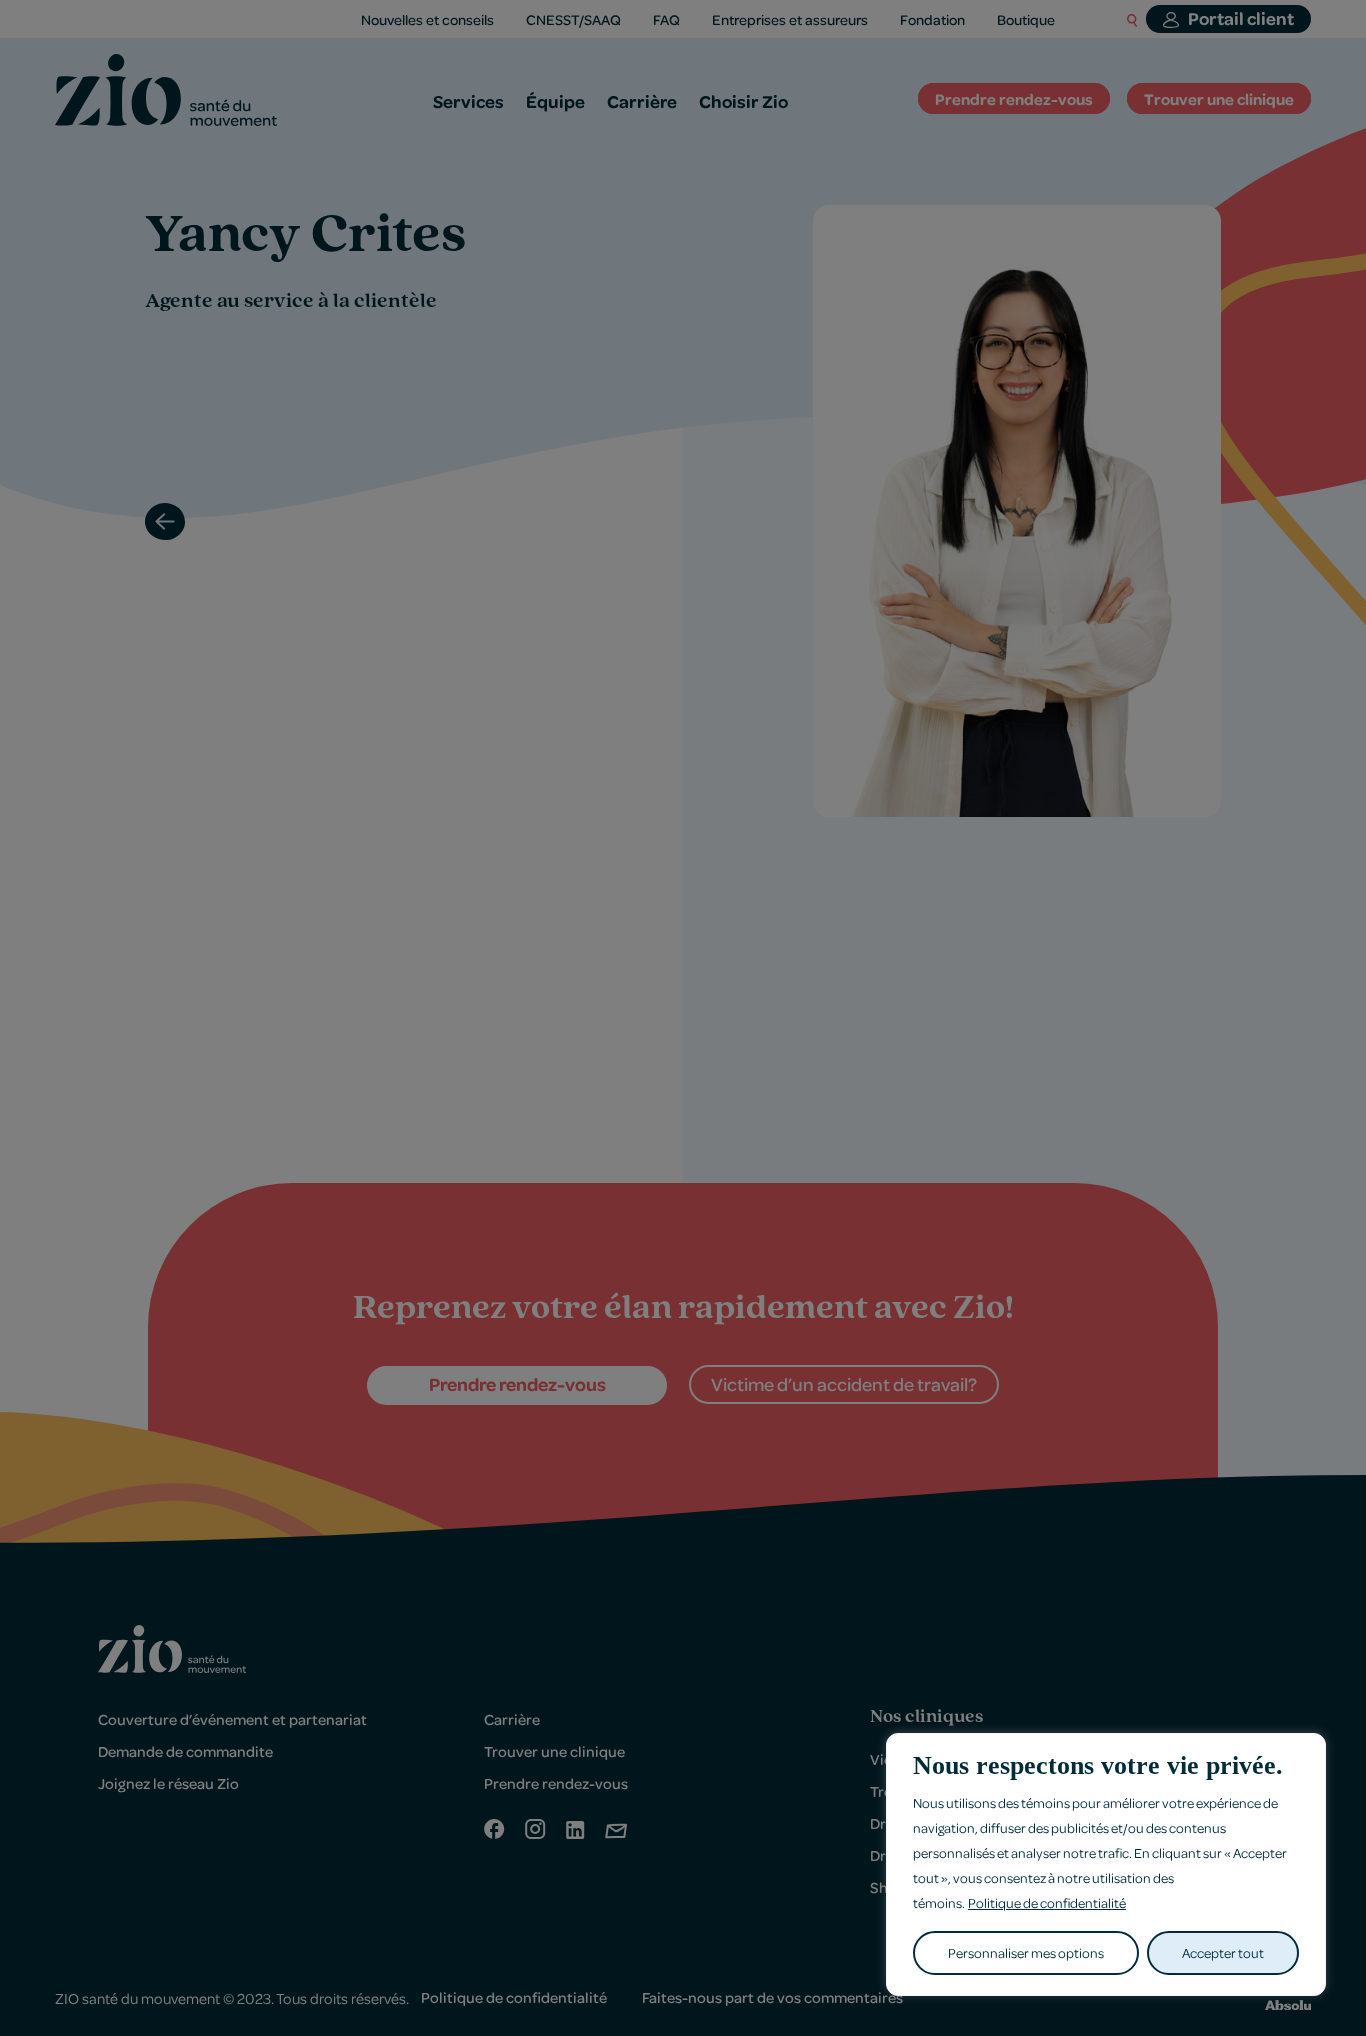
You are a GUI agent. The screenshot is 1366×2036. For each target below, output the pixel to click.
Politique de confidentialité (1047, 1902)
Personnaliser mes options (1026, 1952)
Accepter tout (1223, 1952)
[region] (1106, 1864)
